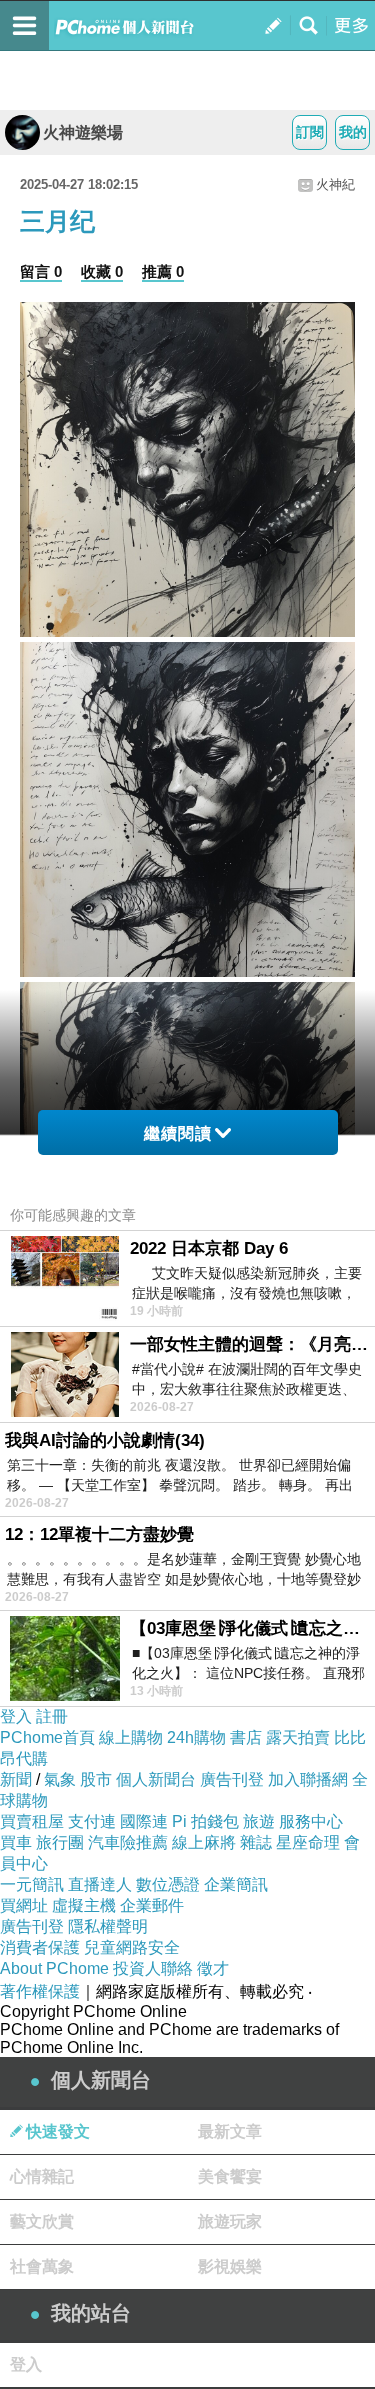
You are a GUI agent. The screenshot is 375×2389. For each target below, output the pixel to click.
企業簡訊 (236, 1884)
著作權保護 (40, 1991)
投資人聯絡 (153, 1968)
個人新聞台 (156, 1779)
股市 (96, 1779)
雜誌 (256, 1842)
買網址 (24, 1905)
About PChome (54, 1968)
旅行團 (60, 1842)
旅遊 (259, 1821)
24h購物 (196, 1737)
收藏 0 (102, 271)
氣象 (60, 1779)
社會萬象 (42, 2266)
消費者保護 (40, 1947)
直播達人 (100, 1884)
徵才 (213, 1968)
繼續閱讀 (178, 1133)
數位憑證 (168, 1884)
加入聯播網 (308, 1779)
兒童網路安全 (132, 1947)
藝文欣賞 (42, 2221)
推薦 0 (163, 271)
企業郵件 (152, 1905)
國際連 (144, 1821)
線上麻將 (204, 1842)
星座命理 (308, 1842)
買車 (16, 1842)
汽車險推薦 (128, 1842)
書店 (246, 1737)
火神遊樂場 (83, 132)
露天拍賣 (298, 1737)
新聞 (16, 1779)
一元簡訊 (32, 1884)
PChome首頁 (47, 1737)
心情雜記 (42, 2176)
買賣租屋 (32, 1821)
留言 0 (41, 271)
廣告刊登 (232, 1779)
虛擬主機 (84, 1905)
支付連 (92, 1821)
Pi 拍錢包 (205, 1821)
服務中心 (311, 1821)
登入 (16, 1716)
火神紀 (335, 184)
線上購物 (131, 1737)
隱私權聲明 (108, 1926)
